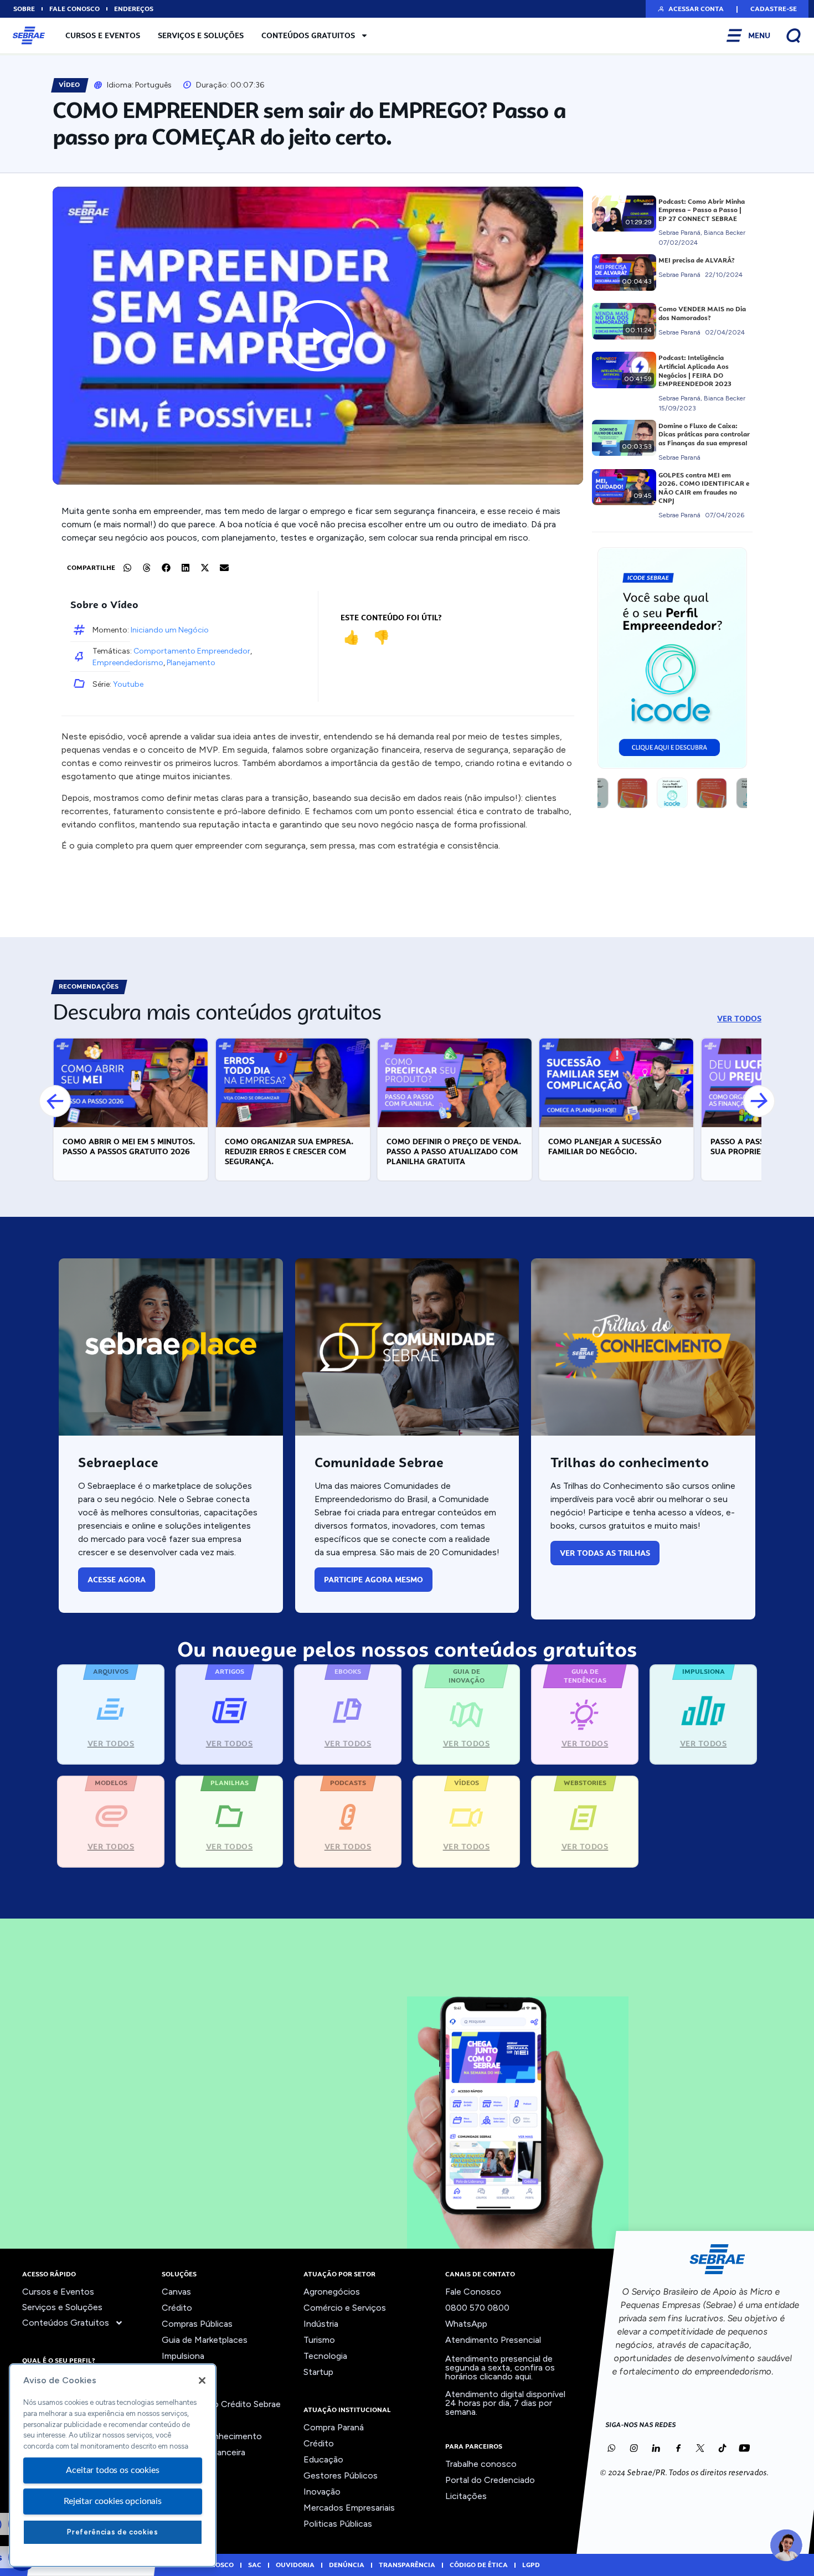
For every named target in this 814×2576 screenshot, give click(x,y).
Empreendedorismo (128, 663)
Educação (323, 2459)
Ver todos (182, 2468)
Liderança (181, 2388)
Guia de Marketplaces (205, 2340)
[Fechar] (202, 2380)
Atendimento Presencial (493, 2340)
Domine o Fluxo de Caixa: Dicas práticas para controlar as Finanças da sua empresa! (704, 435)
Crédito (177, 2308)
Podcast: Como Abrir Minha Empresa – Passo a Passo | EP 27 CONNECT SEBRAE (702, 210)
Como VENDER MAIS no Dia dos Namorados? (702, 313)
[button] (690, 9)
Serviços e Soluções (201, 35)
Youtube (128, 684)
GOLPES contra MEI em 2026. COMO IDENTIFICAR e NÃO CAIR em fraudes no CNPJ (704, 488)
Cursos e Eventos (103, 35)
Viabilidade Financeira (203, 2452)
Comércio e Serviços (345, 2308)
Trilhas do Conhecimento (212, 2436)
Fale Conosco (473, 2292)
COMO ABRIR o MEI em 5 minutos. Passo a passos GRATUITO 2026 (129, 1146)
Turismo (319, 2340)
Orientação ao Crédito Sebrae (221, 2404)
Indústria (321, 2324)
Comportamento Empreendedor (192, 651)
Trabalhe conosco (481, 2464)
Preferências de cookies (112, 2532)
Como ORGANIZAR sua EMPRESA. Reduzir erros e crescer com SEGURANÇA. (289, 1151)
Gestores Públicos (341, 2475)
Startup (318, 2372)
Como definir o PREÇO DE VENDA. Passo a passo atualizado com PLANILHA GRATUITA (454, 1151)
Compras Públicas (197, 2324)
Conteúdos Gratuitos (308, 35)
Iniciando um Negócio (170, 630)
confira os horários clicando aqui (500, 2372)
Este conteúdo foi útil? (391, 618)
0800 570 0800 (477, 2308)
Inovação (180, 2372)
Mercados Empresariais (349, 2508)
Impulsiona (183, 2356)
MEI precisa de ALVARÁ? (697, 260)
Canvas (176, 2292)
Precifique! (183, 2420)
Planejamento (191, 663)
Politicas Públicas (338, 2524)
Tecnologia (325, 2356)
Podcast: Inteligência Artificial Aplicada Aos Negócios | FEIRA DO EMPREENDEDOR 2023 (695, 371)
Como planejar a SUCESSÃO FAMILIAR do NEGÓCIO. (605, 1146)
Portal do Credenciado (490, 2480)
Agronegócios (332, 2292)
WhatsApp (466, 2324)
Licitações (466, 2496)
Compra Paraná (334, 2427)
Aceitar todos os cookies (112, 2470)
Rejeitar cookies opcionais (113, 2501)
